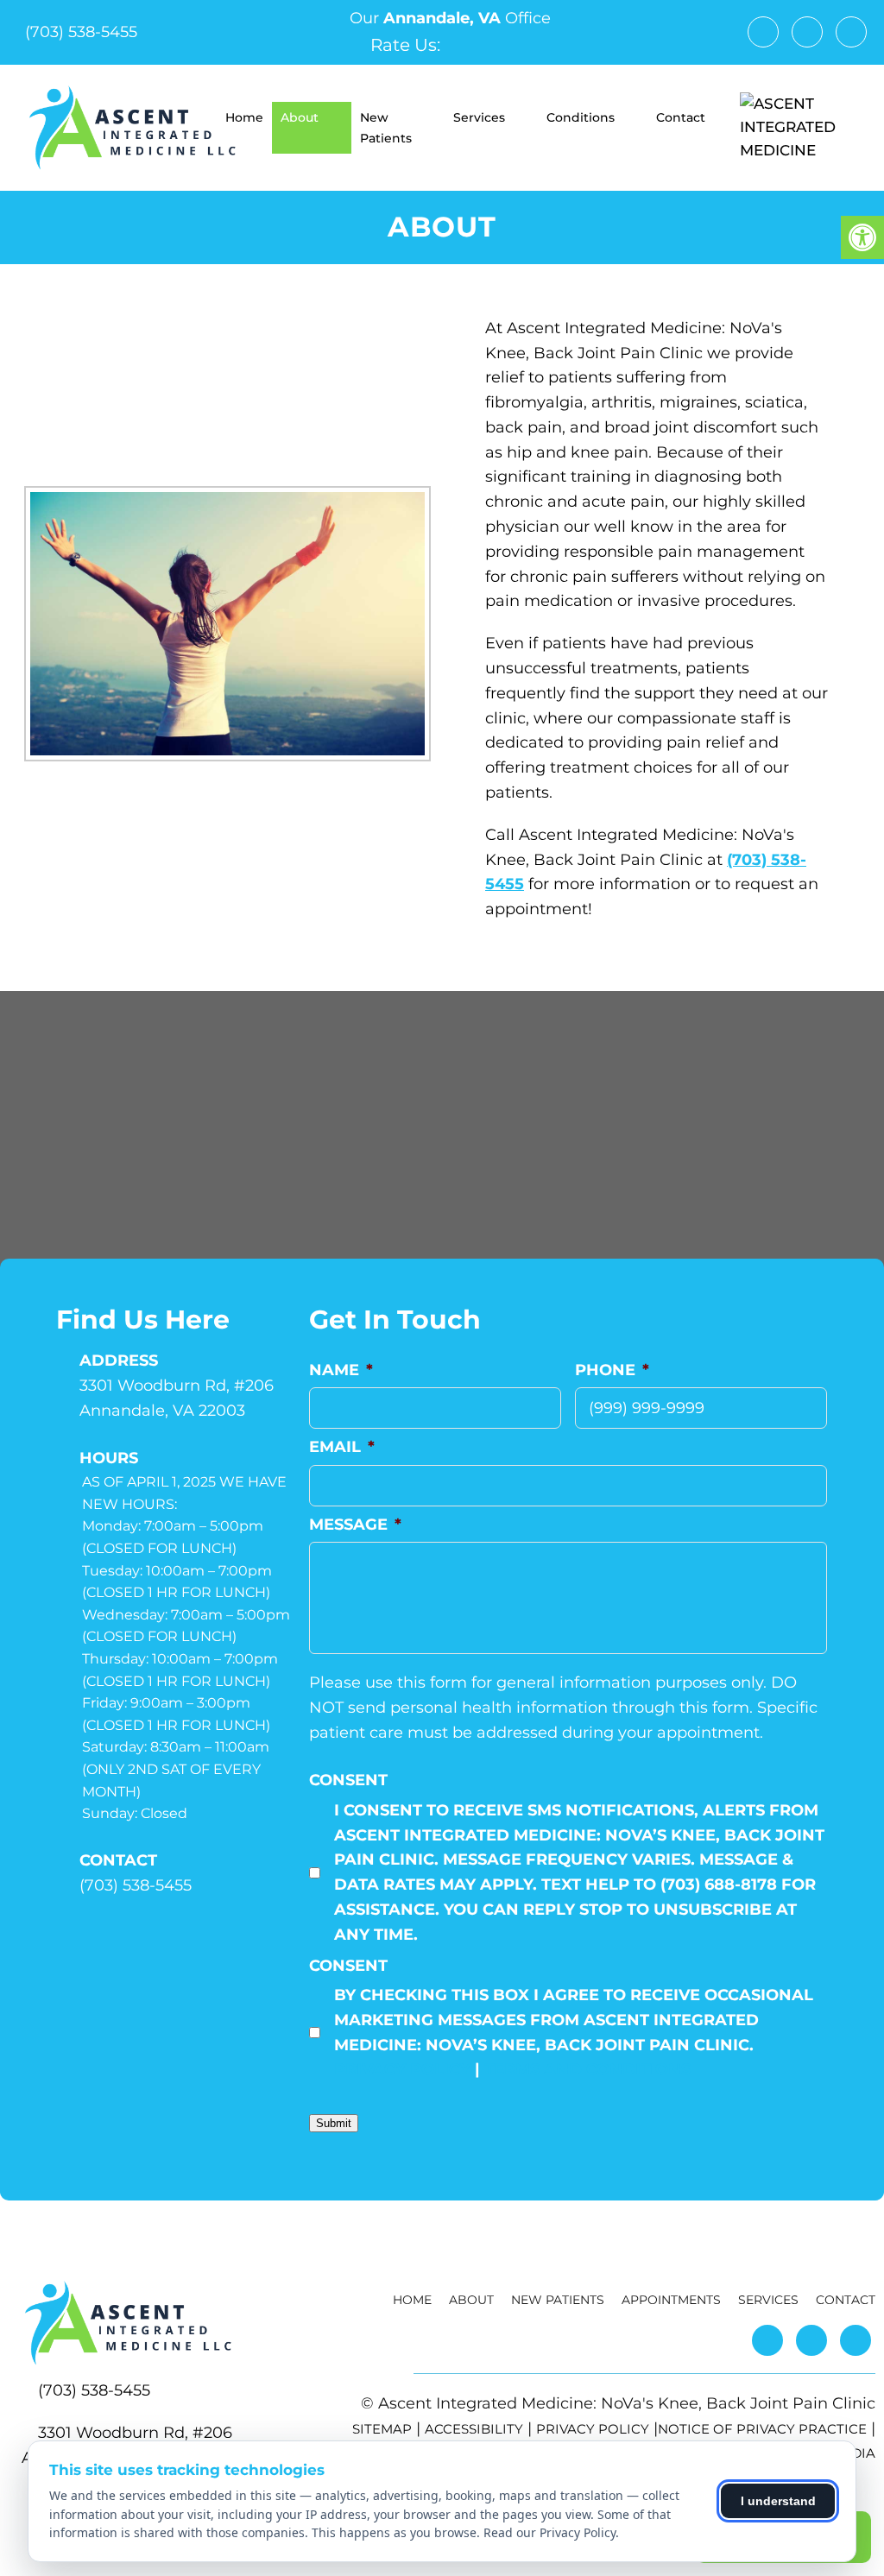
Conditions (581, 117)
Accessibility (474, 2429)
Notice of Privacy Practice (762, 2429)
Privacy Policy (402, 2069)
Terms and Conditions (587, 2069)
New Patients (386, 128)
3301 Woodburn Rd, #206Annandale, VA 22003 (177, 1398)
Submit (334, 2123)
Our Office (448, 18)
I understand (778, 2501)
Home (244, 117)
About (300, 117)
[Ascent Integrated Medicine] (799, 128)
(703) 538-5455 (81, 32)
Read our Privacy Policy (549, 2532)
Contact (681, 117)
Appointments (671, 2300)
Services (479, 117)
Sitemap (382, 2429)
